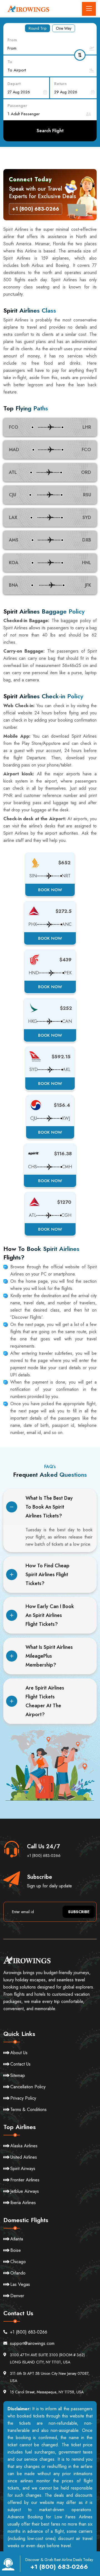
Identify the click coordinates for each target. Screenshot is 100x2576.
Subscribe (79, 1912)
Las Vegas (20, 2284)
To (10, 62)
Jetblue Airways (25, 2191)
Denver (17, 2296)
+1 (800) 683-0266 (44, 1856)
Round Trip (37, 28)
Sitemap (18, 2075)
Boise (16, 2250)
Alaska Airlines (24, 2146)
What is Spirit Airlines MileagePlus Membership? (49, 1656)
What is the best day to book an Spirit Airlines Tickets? (49, 1507)
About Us (19, 2053)
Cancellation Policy (28, 2087)
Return (60, 84)
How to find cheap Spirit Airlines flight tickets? (47, 1575)
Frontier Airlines (25, 2180)
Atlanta (17, 2239)
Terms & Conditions (28, 2109)
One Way (64, 28)
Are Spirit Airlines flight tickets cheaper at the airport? (45, 1701)
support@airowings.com (32, 2343)
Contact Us (20, 2064)
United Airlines (24, 2157)
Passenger (17, 106)
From (12, 40)
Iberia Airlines (23, 2203)
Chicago (18, 2262)
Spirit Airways (23, 2169)
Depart (14, 84)
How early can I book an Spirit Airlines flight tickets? (50, 1615)
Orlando (18, 2273)
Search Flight (50, 131)
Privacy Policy (23, 2098)
